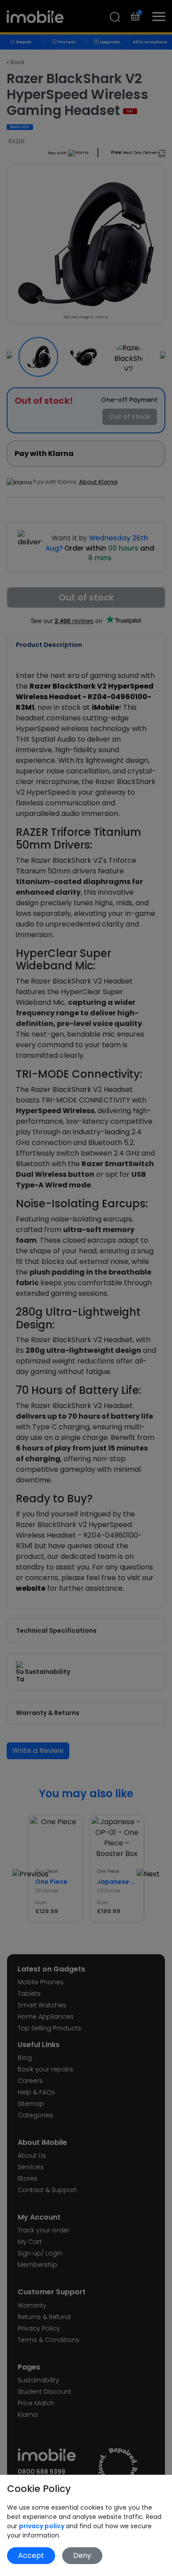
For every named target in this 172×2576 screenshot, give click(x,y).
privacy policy (42, 2526)
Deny (82, 2555)
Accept (31, 2555)
